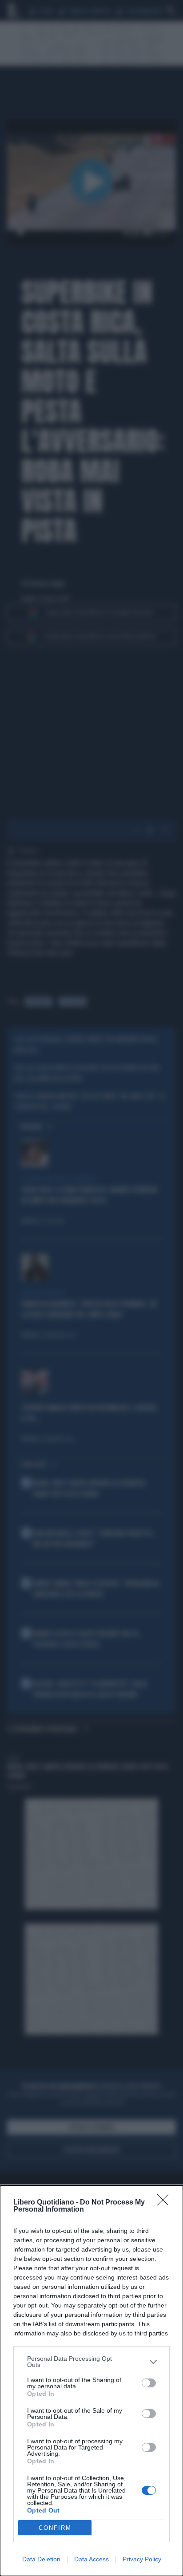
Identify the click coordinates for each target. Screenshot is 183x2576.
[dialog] (91, 2381)
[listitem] (91, 2362)
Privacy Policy (142, 2559)
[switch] (149, 2383)
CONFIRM (55, 2528)
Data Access (91, 2559)
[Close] (166, 2203)
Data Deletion (41, 2559)
